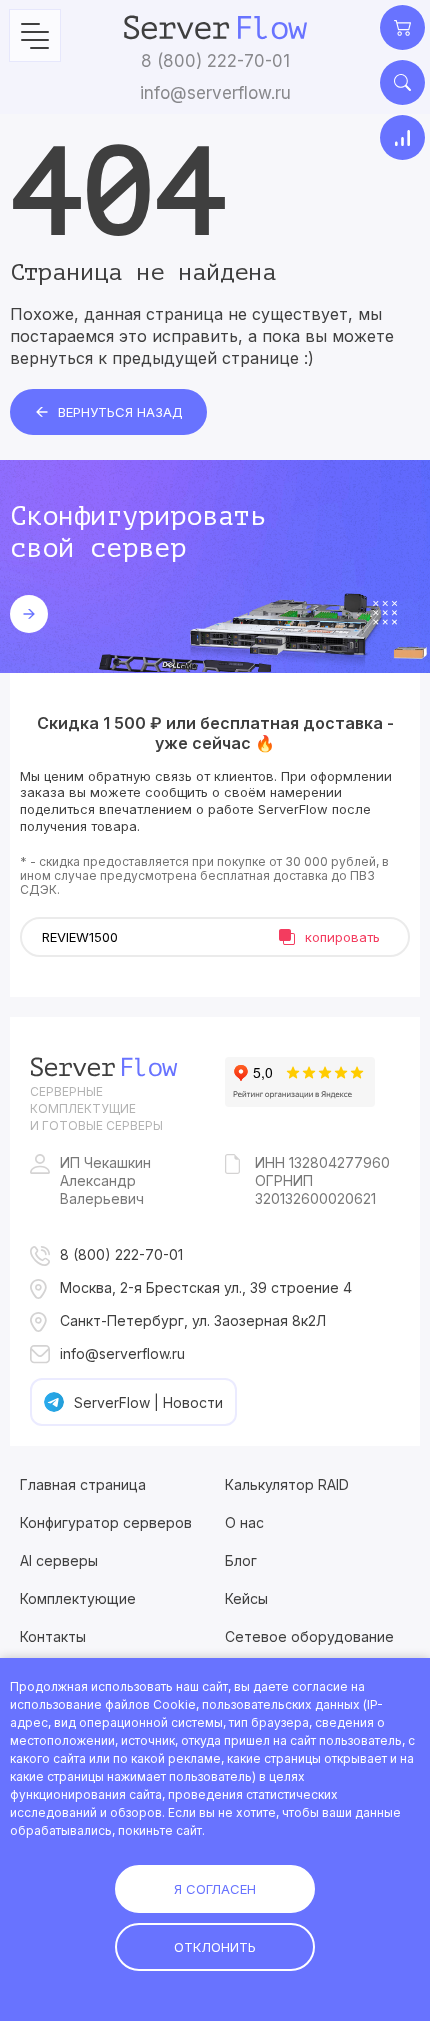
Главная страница (83, 1484)
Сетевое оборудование (309, 1636)
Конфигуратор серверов (106, 1522)
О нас (244, 1522)
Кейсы (246, 1598)
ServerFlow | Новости (148, 1402)
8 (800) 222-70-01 (215, 61)
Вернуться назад (120, 412)
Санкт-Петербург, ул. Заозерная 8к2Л (193, 1320)
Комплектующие (78, 1598)
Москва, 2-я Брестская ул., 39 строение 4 (206, 1287)
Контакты (53, 1636)
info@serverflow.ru (215, 93)
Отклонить (215, 1947)
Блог (241, 1560)
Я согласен (215, 1889)
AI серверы (59, 1560)
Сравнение (402, 137)
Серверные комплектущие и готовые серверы (96, 1108)
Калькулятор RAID (287, 1484)
